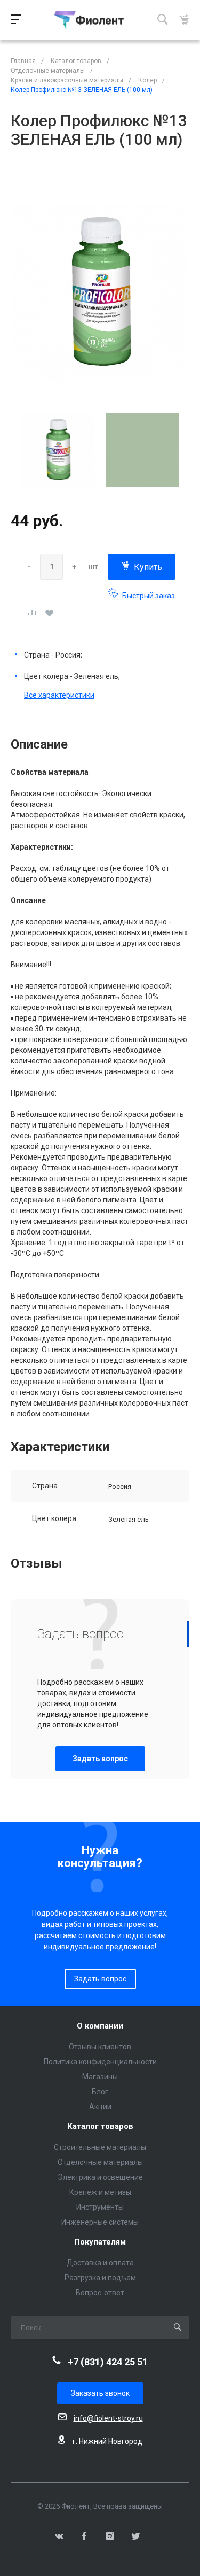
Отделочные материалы (100, 2162)
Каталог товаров (100, 2127)
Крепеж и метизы (100, 2192)
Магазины (100, 2077)
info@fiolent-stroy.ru (108, 2418)
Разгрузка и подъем (100, 2278)
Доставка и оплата (100, 2263)
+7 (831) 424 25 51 (108, 2362)
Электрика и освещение (100, 2177)
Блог (100, 2092)
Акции (100, 2107)
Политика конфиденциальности (100, 2062)
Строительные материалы (100, 2147)
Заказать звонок (100, 2393)
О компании (100, 2026)
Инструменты (100, 2207)
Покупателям (100, 2242)
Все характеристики (59, 695)
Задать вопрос (100, 1759)
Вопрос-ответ (100, 2293)
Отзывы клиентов (100, 2047)
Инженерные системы (100, 2222)
